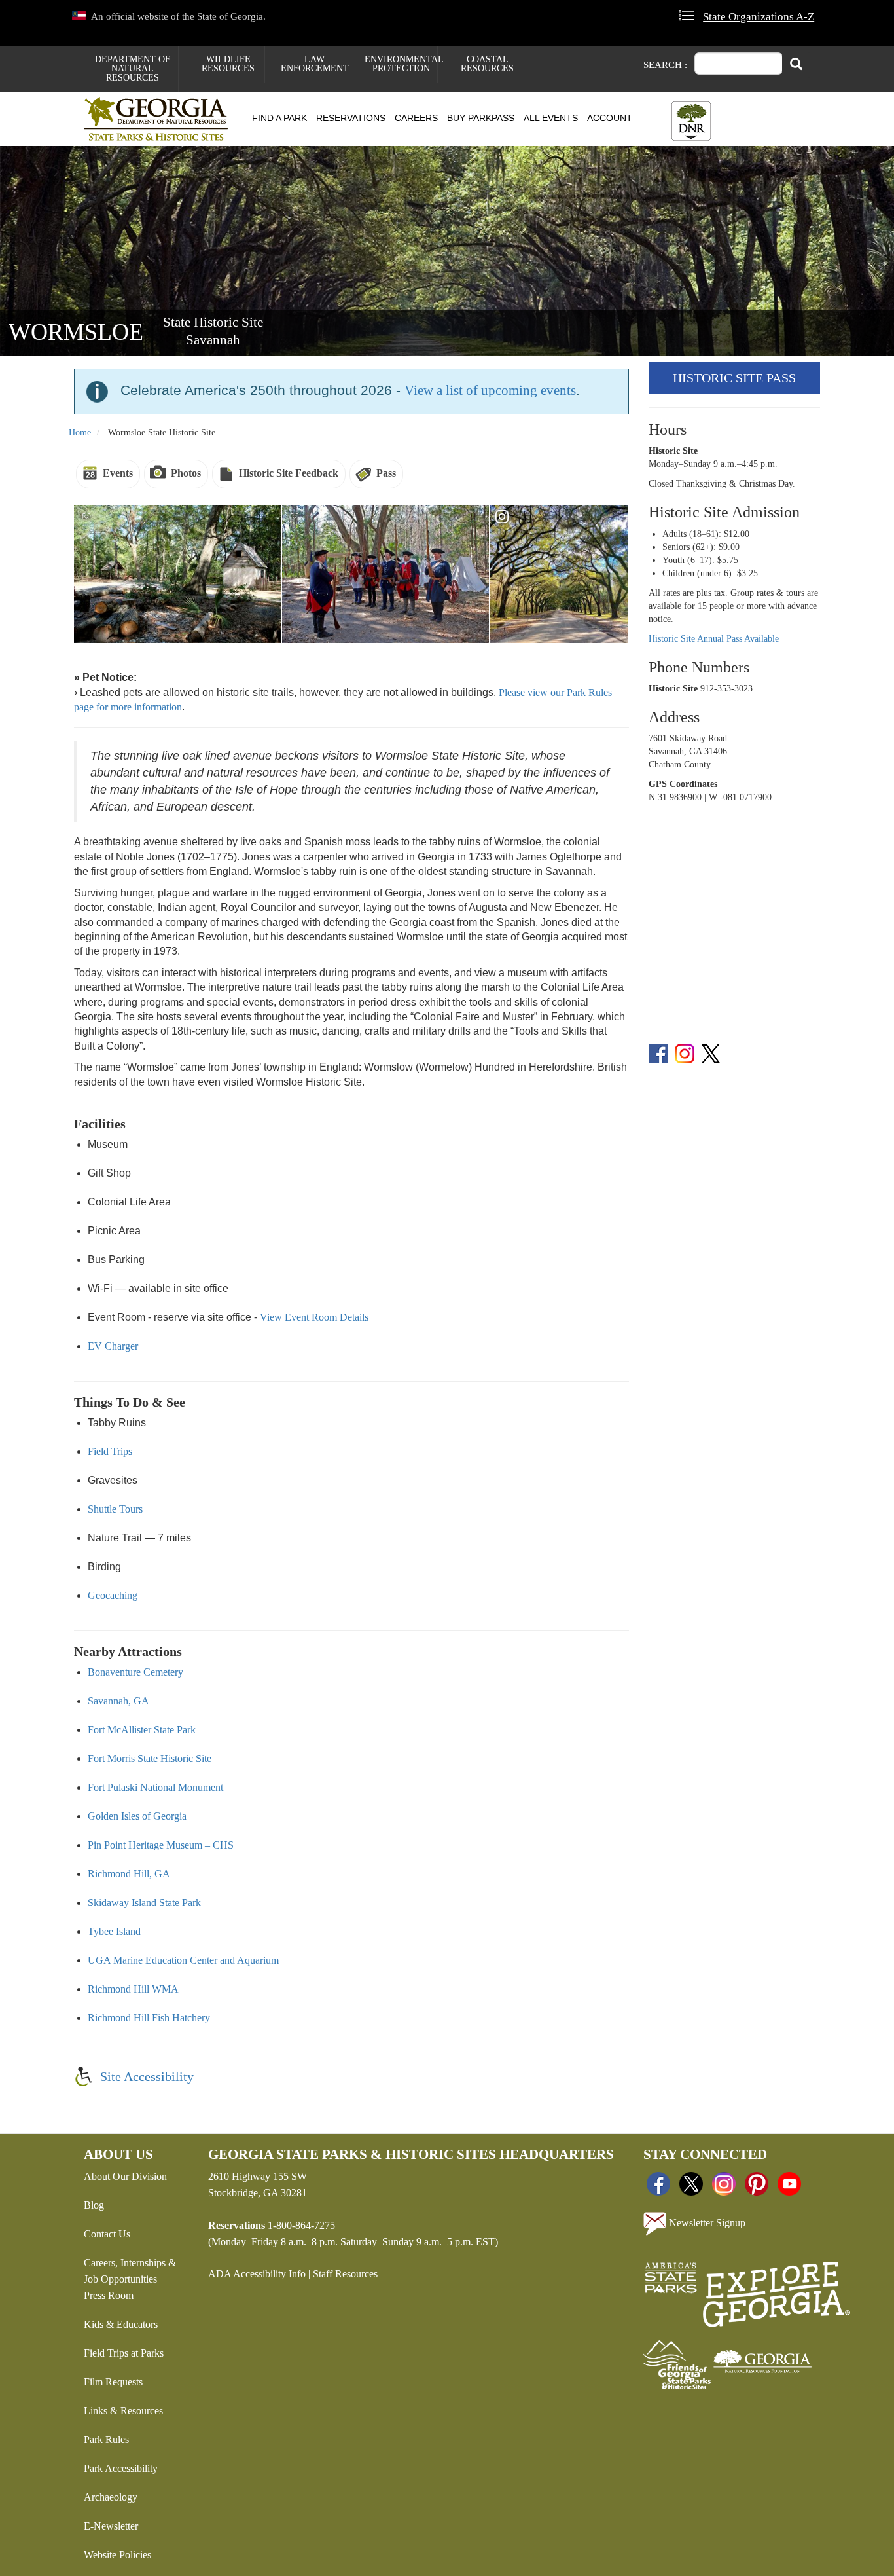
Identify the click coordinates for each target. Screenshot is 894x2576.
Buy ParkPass (481, 118)
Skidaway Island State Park (144, 1903)
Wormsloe (76, 332)
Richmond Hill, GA (129, 1874)
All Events (551, 118)
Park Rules (106, 2439)
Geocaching (113, 1595)
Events (118, 473)
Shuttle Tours (115, 1509)
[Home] (161, 119)
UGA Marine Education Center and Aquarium (183, 1960)
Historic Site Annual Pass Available (714, 639)
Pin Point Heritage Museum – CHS (161, 1845)
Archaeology (111, 2497)
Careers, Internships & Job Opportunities (130, 2271)
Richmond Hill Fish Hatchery (149, 2018)
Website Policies (117, 2555)
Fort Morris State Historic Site (150, 1758)
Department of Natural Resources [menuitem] (133, 68)
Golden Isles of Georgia (137, 1816)
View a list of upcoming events (490, 390)
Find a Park (279, 118)
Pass (386, 473)
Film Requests (113, 2382)
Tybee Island (114, 1931)
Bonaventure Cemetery (135, 1672)
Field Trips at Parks (124, 2353)
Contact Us (107, 2234)
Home (80, 432)
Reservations (351, 118)
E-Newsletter (111, 2526)
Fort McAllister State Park (142, 1730)
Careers (416, 118)
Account (610, 118)
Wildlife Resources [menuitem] (228, 64)
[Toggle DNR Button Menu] (691, 121)
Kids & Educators (121, 2324)
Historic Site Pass (734, 378)
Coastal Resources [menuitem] (487, 64)
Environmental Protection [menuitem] (401, 64)
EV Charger (113, 1346)
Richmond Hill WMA (133, 1989)
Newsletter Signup (706, 2223)
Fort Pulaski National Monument (155, 1787)
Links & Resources (123, 2411)
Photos (186, 473)
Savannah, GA (118, 1701)
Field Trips (110, 1451)
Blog (94, 2205)
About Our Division (125, 2176)
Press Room (109, 2295)
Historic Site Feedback (289, 473)
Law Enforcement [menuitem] (315, 64)
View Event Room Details (314, 1317)
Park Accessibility (121, 2468)
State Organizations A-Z (759, 17)
